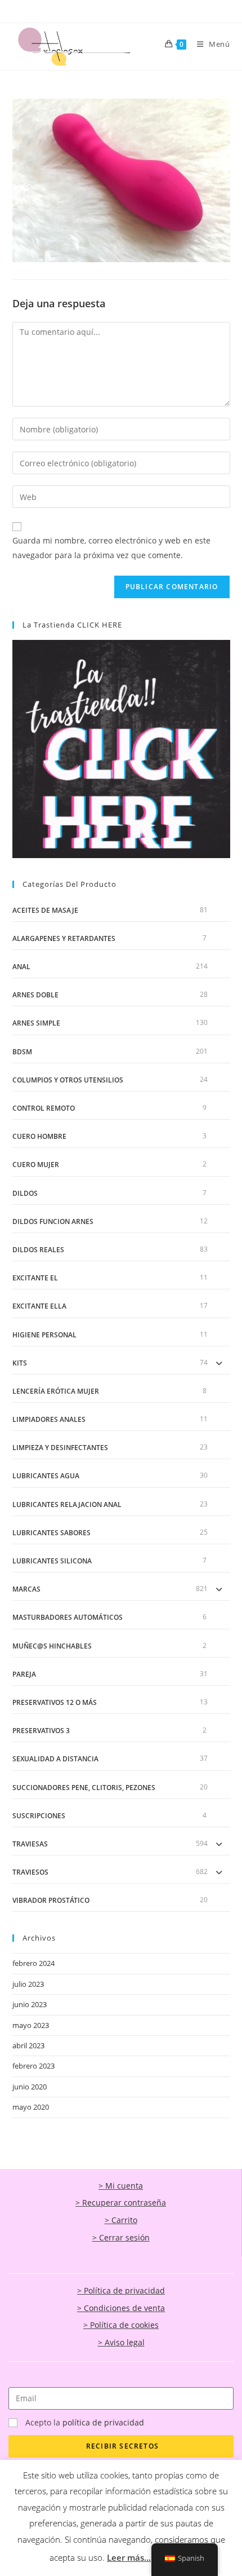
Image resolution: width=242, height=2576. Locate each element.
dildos (25, 1193)
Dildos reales (38, 1250)
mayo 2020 (31, 2107)
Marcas (26, 1589)
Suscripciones (39, 1816)
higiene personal (44, 1335)
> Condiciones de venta (121, 2308)
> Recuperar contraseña (121, 2202)
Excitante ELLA (39, 1306)
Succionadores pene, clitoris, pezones (84, 1788)
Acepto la (85, 2422)
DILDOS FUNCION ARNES (53, 1221)
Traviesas (30, 1844)
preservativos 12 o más (55, 1702)
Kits (20, 1363)
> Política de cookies (121, 2325)
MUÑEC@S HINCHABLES (52, 1646)
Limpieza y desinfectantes (60, 1448)
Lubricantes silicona (52, 1561)
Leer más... (129, 2557)
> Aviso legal (121, 2342)
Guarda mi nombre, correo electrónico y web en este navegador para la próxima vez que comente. (111, 547)
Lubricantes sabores (51, 1533)
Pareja (24, 1674)
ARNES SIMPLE (36, 1023)
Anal (21, 967)
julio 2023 (28, 1984)
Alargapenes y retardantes (64, 938)
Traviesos (30, 1872)
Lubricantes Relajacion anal (67, 1504)
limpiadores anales (49, 1419)
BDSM (22, 1052)
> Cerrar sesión (121, 2237)
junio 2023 (30, 2004)
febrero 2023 (33, 2066)
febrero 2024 (33, 1963)
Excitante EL (35, 1278)
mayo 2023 (31, 2025)
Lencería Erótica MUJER (56, 1391)
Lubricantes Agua (46, 1476)
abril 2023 (28, 2045)
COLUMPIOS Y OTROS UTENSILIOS (68, 1080)
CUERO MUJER (36, 1165)
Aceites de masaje (45, 910)
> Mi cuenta (121, 2186)
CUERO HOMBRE (39, 1136)
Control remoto (44, 1108)
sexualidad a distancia (55, 1759)
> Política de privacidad (121, 2290)
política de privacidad (103, 2422)
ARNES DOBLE (35, 995)
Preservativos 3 (41, 1731)
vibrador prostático (51, 1900)
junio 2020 (30, 2087)
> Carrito (121, 2220)
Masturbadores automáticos (68, 1617)
